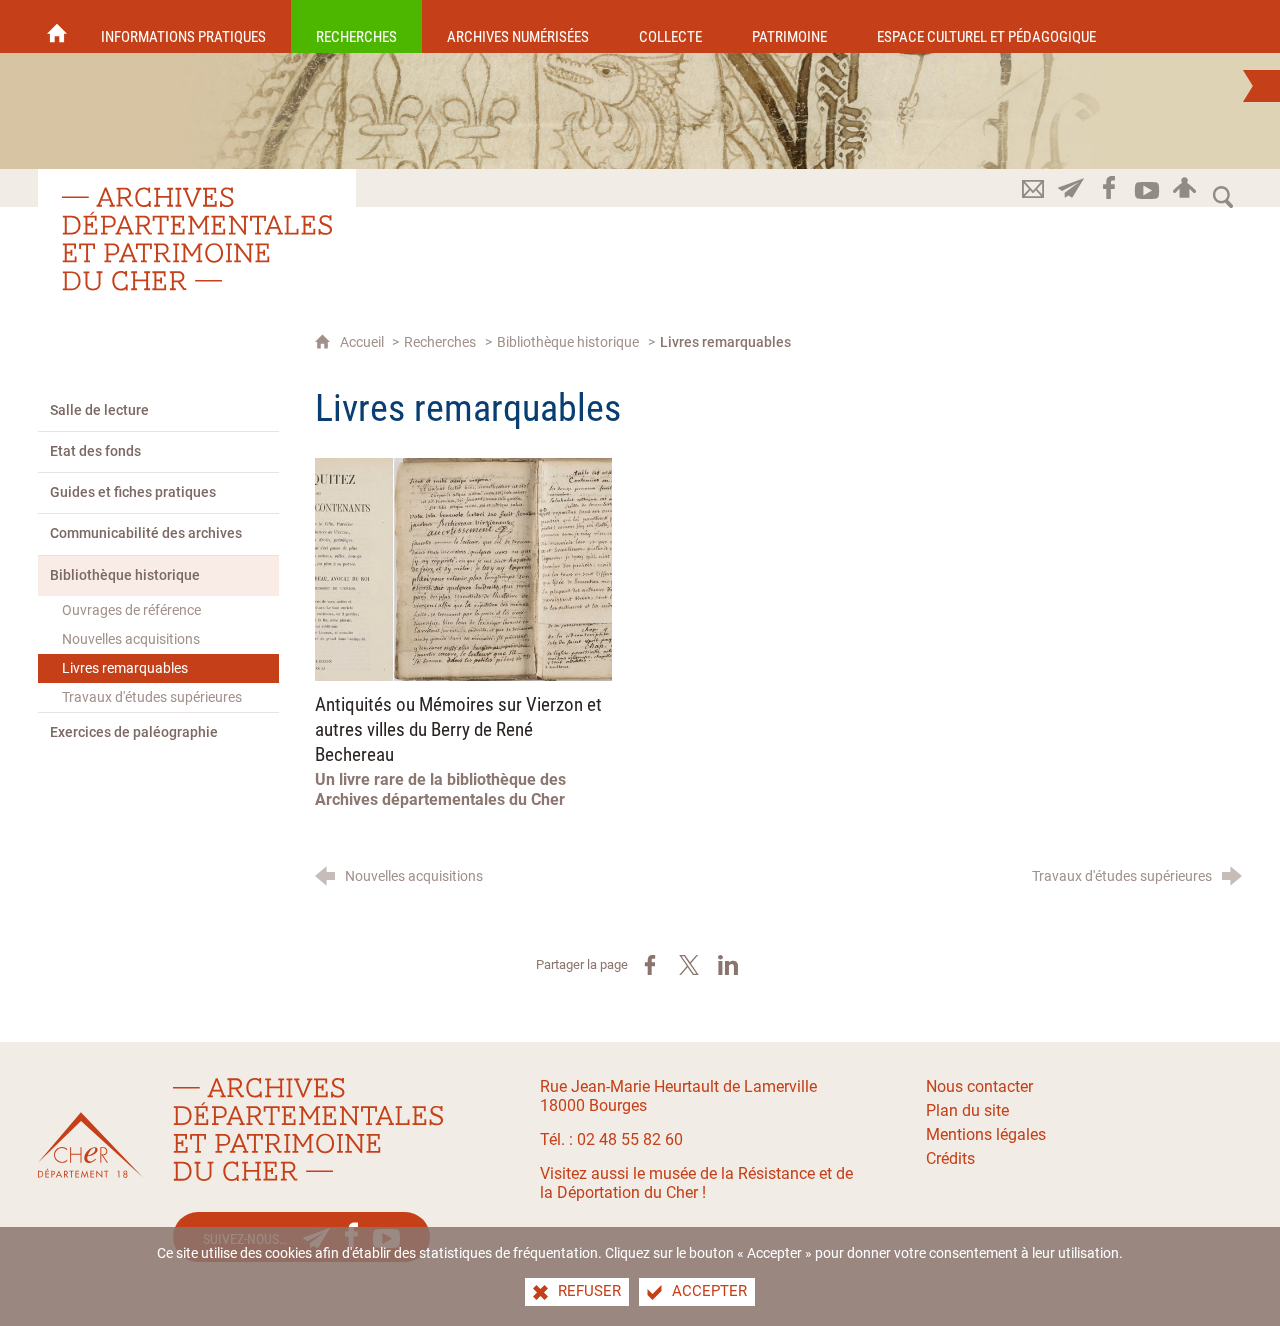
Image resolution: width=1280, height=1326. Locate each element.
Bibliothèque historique (568, 342)
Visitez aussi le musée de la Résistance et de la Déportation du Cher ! (696, 1183)
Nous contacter (979, 1086)
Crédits (950, 1158)
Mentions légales (986, 1134)
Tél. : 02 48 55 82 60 (611, 1139)
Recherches (440, 342)
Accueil (363, 342)
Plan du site (967, 1110)
